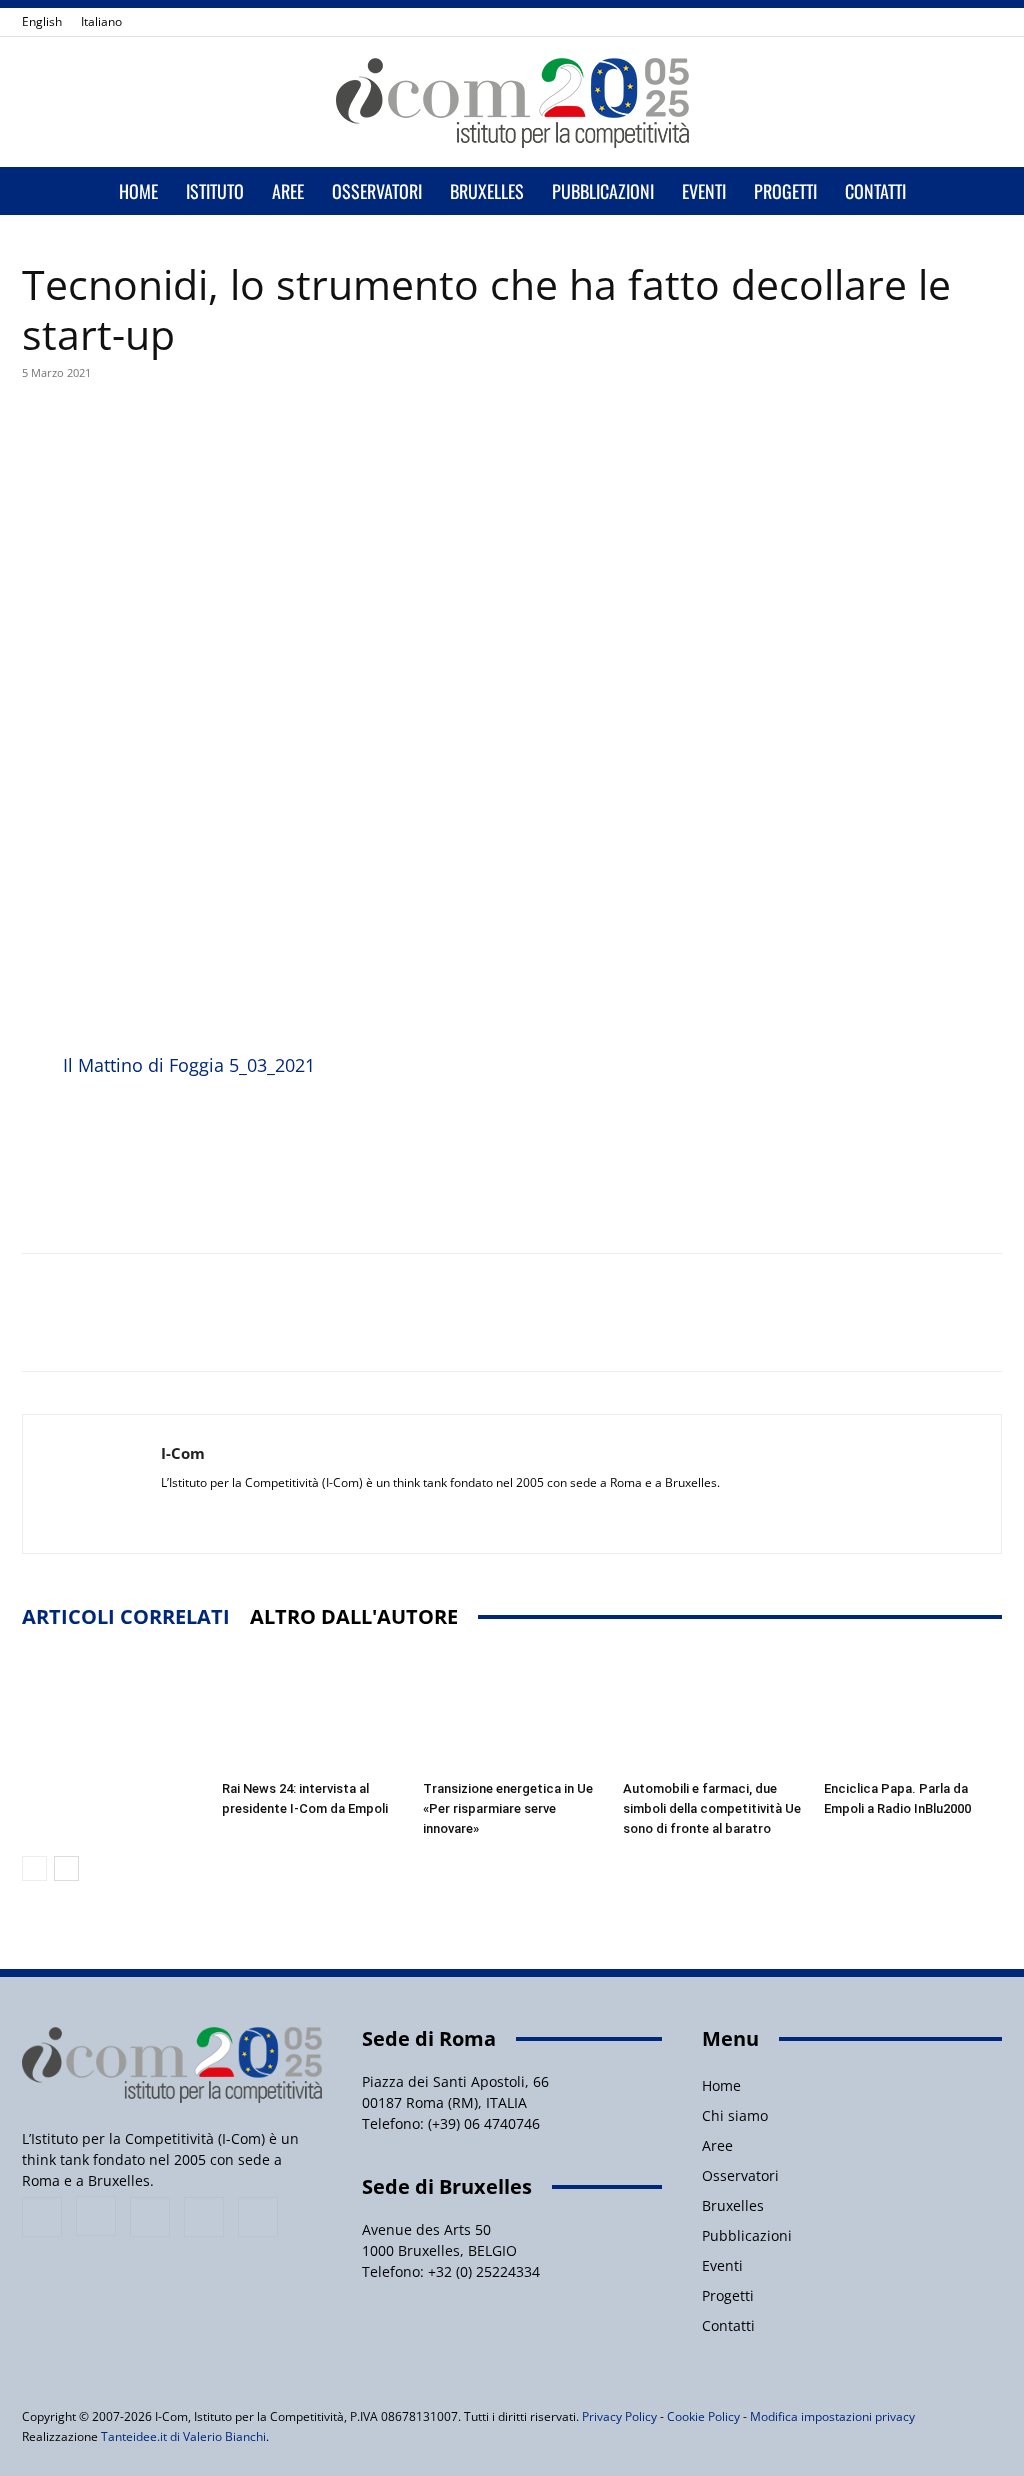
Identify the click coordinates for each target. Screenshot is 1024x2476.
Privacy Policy (619, 2416)
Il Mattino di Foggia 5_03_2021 (189, 1065)
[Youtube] (987, 22)
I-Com (183, 1453)
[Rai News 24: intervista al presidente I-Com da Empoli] (311, 1710)
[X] (954, 22)
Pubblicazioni (603, 191)
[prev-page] (34, 1868)
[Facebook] (855, 22)
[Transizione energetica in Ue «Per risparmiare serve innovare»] (512, 1710)
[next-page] (66, 1868)
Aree (288, 191)
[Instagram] (888, 22)
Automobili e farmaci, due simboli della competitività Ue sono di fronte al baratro (712, 1808)
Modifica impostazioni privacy (832, 2416)
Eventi (704, 191)
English (42, 21)
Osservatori (377, 191)
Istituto (215, 191)
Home (138, 191)
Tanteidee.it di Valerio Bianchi (183, 2436)
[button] (978, 192)
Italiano (101, 21)
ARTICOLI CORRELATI (126, 1616)
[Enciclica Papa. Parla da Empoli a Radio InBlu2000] (913, 1710)
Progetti (785, 191)
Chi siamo (735, 2115)
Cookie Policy (703, 2416)
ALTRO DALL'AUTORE (354, 1616)
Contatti (875, 191)
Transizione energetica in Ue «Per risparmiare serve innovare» (508, 1808)
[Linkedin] (921, 22)
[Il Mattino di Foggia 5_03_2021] (38, 1129)
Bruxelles (487, 191)
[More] (496, 431)
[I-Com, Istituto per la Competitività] (512, 103)
